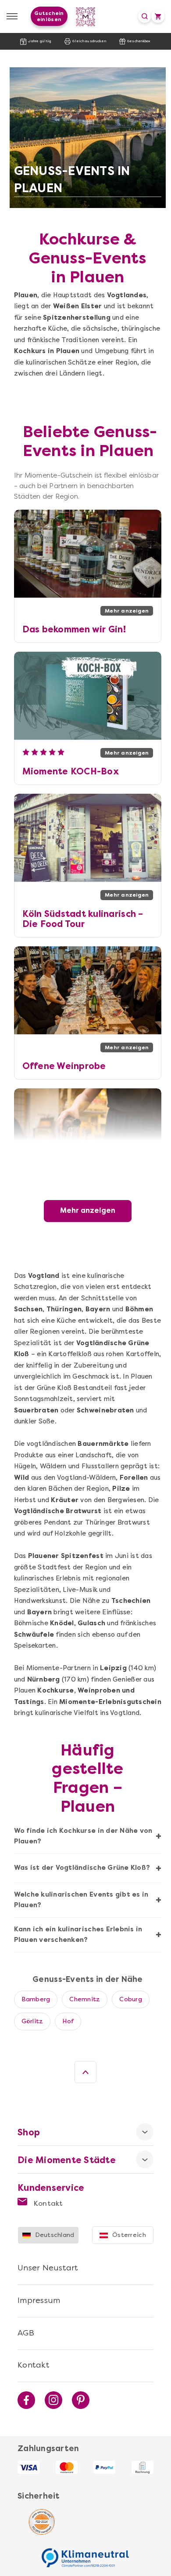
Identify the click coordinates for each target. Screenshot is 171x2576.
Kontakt (47, 2203)
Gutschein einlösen (49, 16)
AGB (26, 2333)
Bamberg (36, 1999)
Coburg (131, 1999)
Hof (68, 2021)
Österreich (129, 2235)
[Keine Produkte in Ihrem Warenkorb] (158, 16)
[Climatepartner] (85, 2553)
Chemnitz (85, 1999)
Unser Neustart (48, 2268)
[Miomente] (86, 16)
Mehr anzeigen (88, 1210)
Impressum (39, 2300)
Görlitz (32, 2021)
